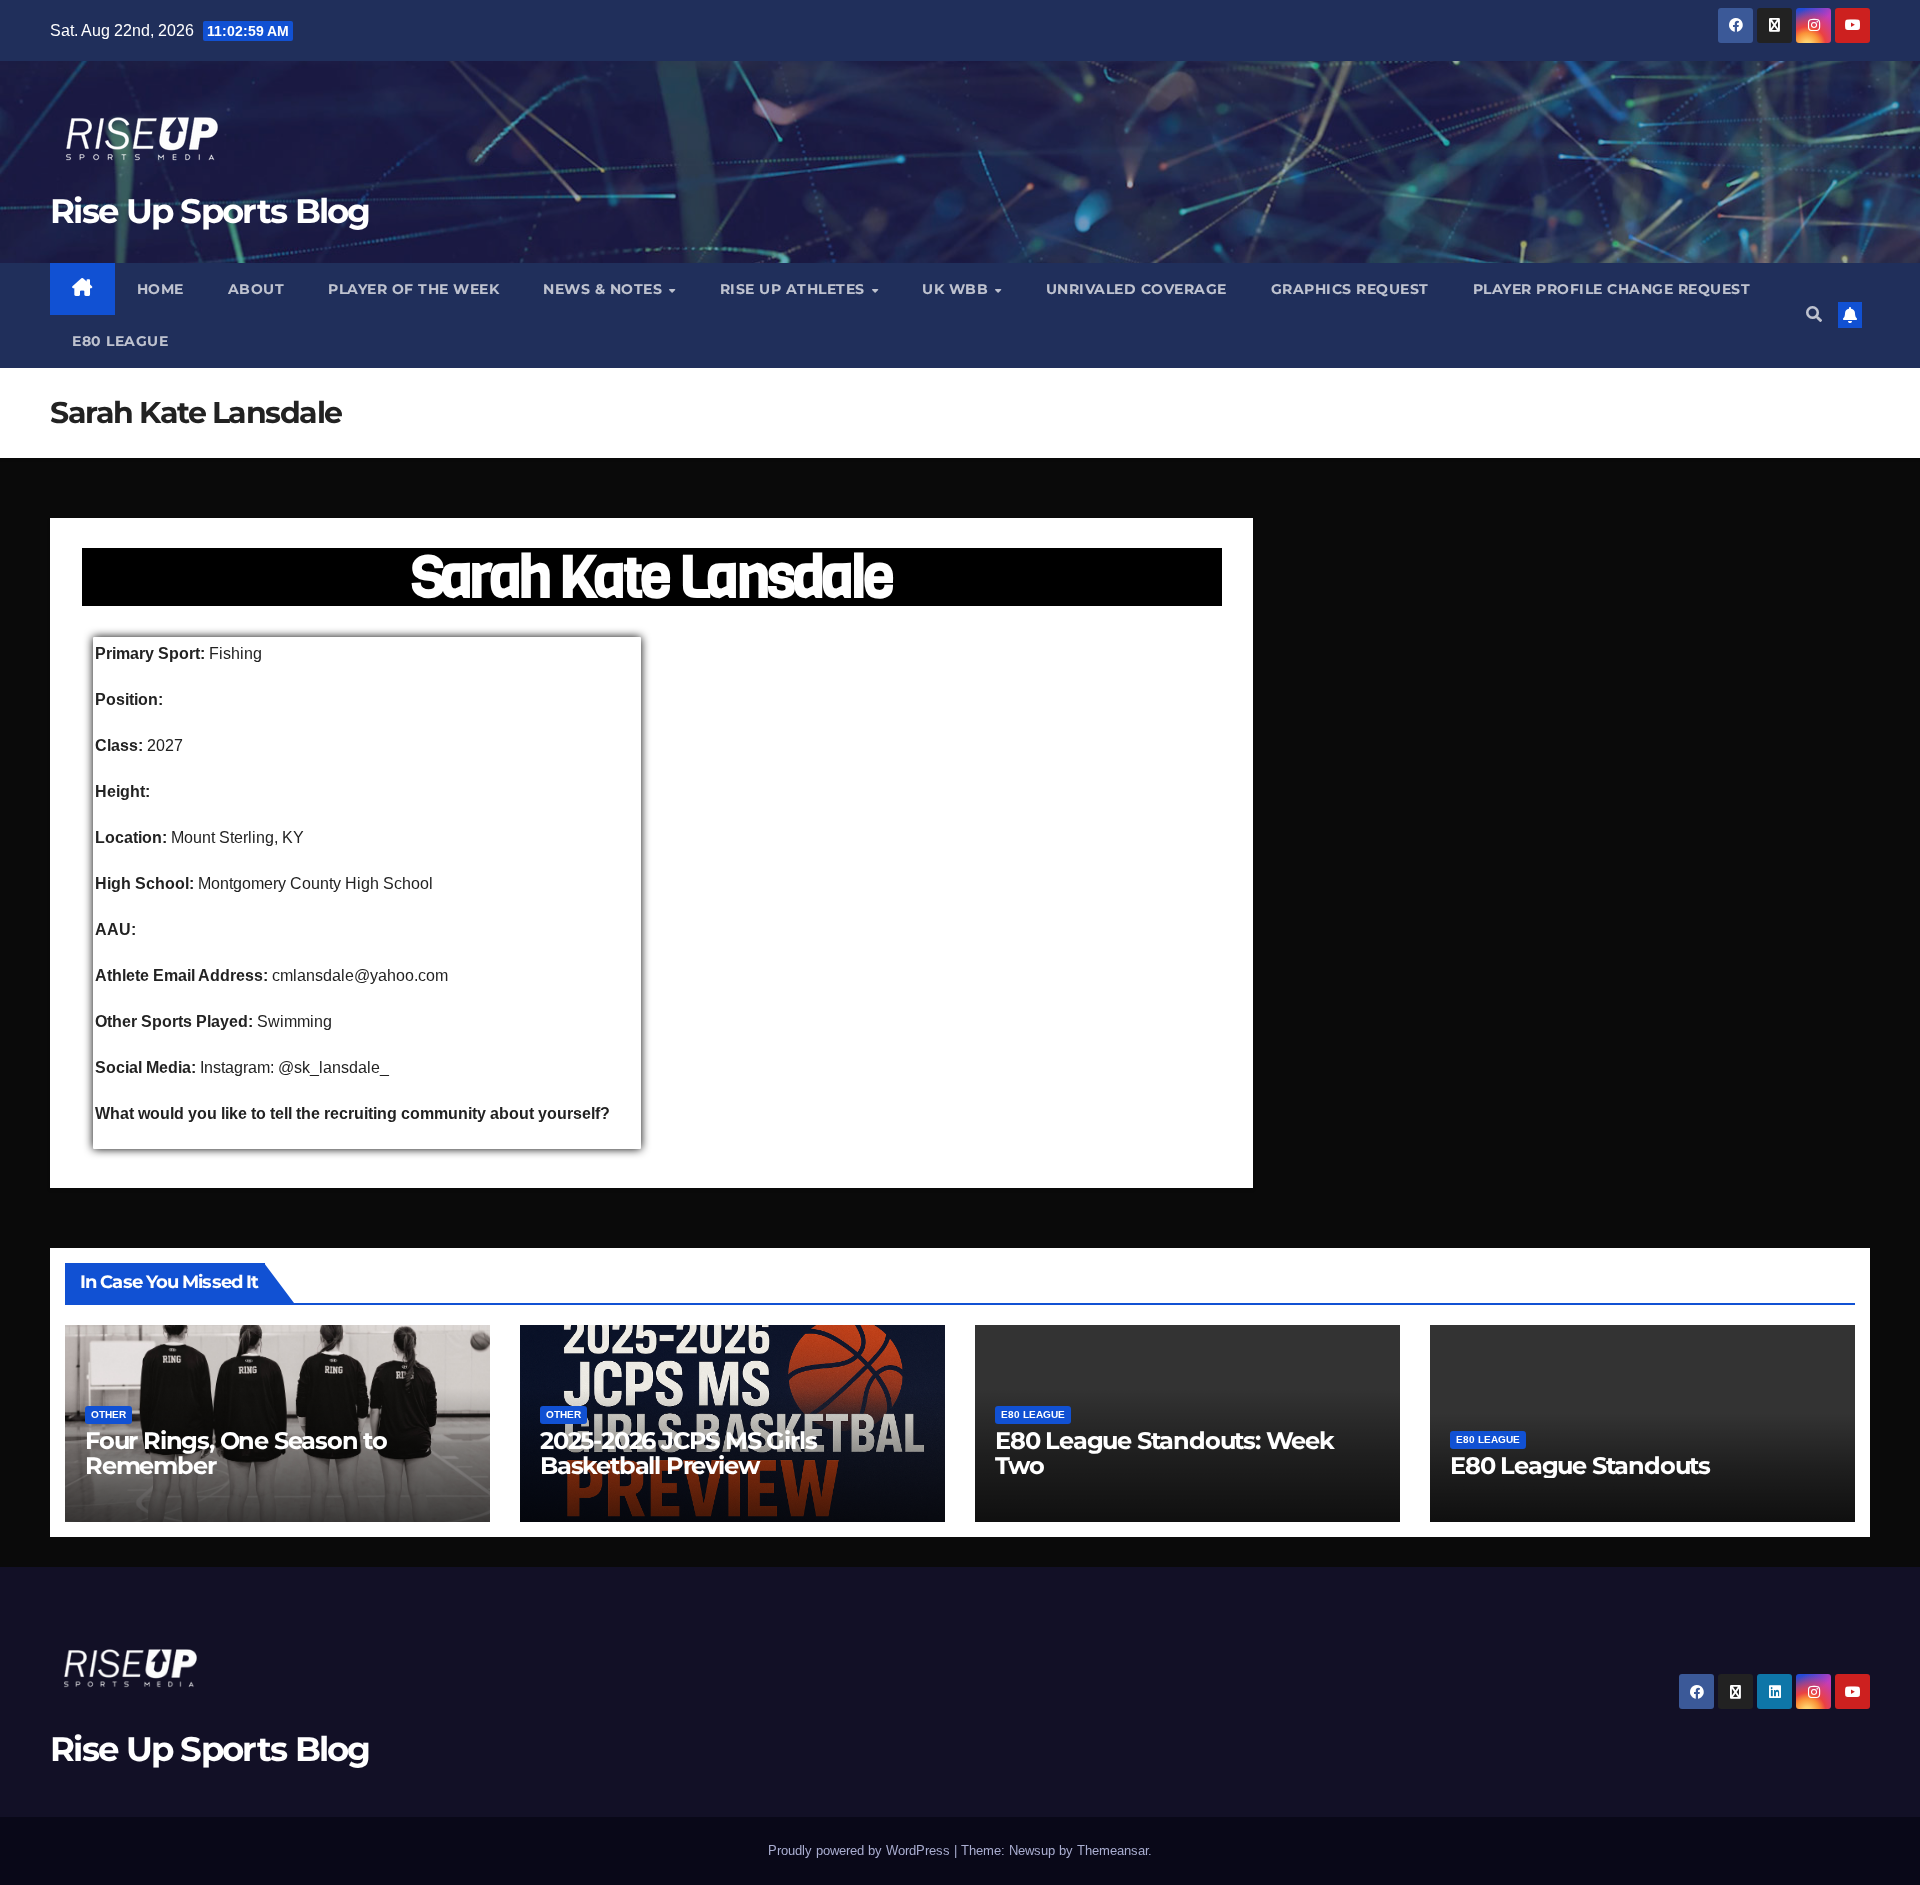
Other (108, 1414)
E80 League (120, 341)
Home (160, 289)
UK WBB (957, 289)
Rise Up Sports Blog (210, 211)
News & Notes (605, 289)
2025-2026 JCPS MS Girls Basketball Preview (678, 1453)
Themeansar (1112, 1850)
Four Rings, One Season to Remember (236, 1453)
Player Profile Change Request (1612, 289)
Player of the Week (413, 289)
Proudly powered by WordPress (861, 1850)
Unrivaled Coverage (1136, 289)
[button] (1814, 314)
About (256, 289)
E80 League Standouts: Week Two (1164, 1453)
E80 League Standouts (1580, 1465)
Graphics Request (1350, 289)
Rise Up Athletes (795, 289)
